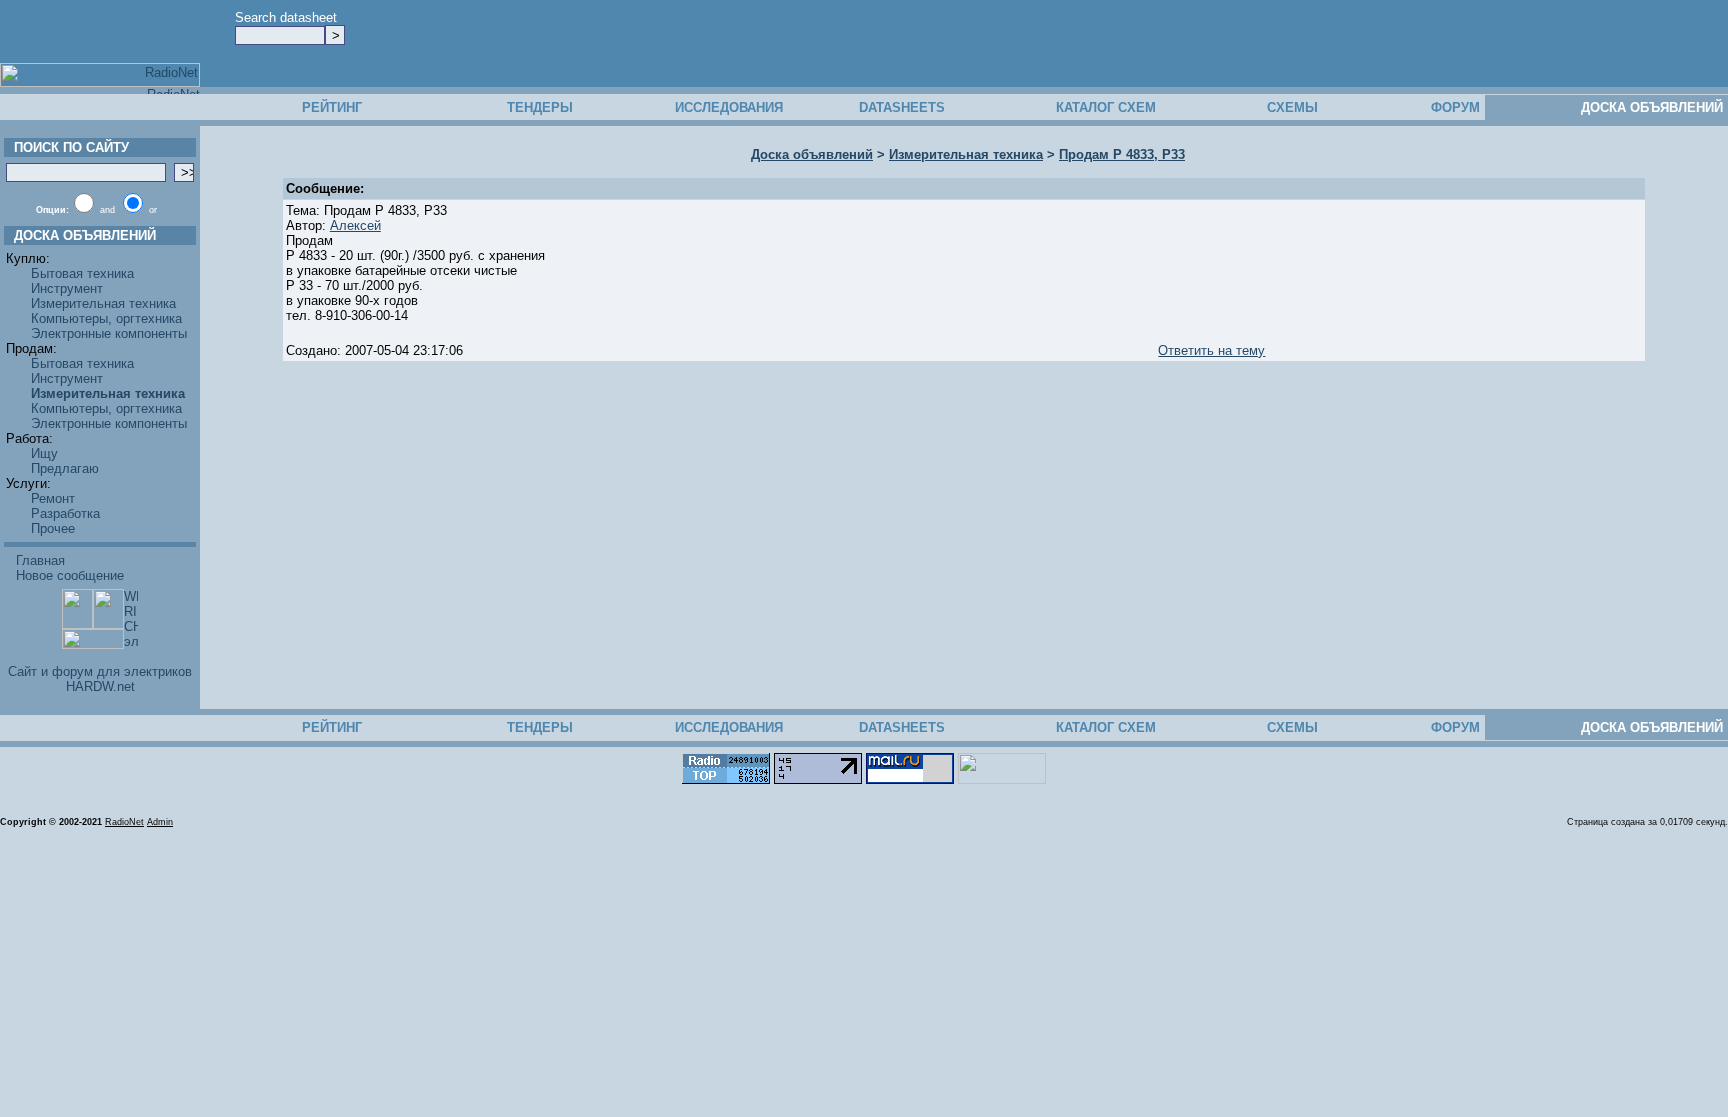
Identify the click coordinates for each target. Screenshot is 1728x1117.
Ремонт (53, 498)
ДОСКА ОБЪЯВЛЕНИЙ (1652, 107)
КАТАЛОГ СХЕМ (1106, 107)
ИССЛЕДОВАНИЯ (729, 107)
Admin (160, 822)
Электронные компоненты (109, 333)
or (153, 210)
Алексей (355, 225)
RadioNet (124, 822)
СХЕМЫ (1292, 107)
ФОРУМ (1455, 107)
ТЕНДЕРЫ (540, 107)
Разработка (65, 513)
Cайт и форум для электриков (100, 671)
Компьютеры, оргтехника (106, 318)
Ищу (44, 453)
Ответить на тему (1211, 350)
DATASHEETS (902, 107)
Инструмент (67, 288)
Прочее (53, 528)
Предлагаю (65, 468)
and (107, 210)
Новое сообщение (70, 575)
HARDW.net (100, 686)
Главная (40, 560)
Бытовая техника (82, 273)
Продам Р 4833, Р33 (1122, 154)
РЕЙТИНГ (332, 107)
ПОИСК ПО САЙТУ (67, 147)
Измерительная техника (103, 303)
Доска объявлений (812, 154)
